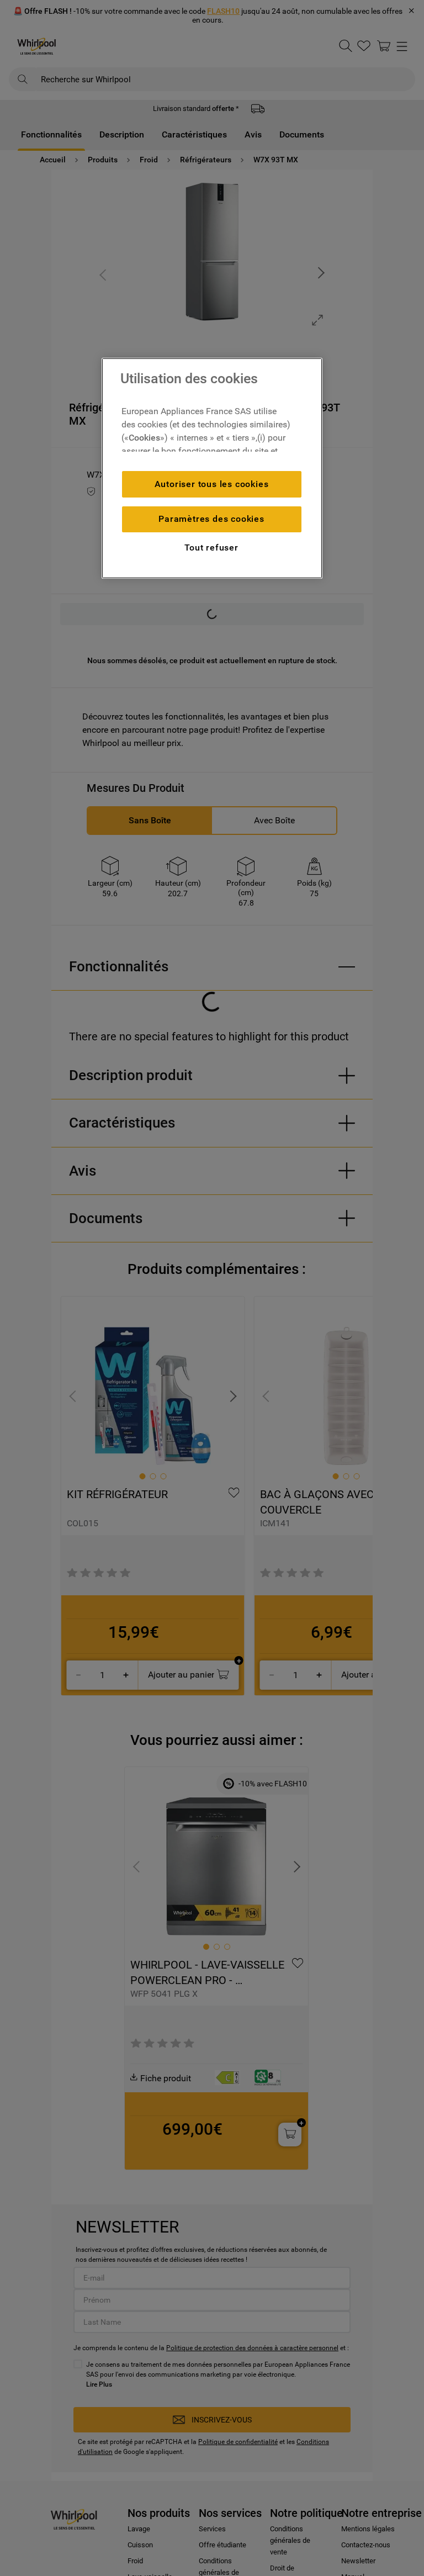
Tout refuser (211, 548)
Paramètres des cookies (211, 519)
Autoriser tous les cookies (212, 484)
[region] (212, 468)
